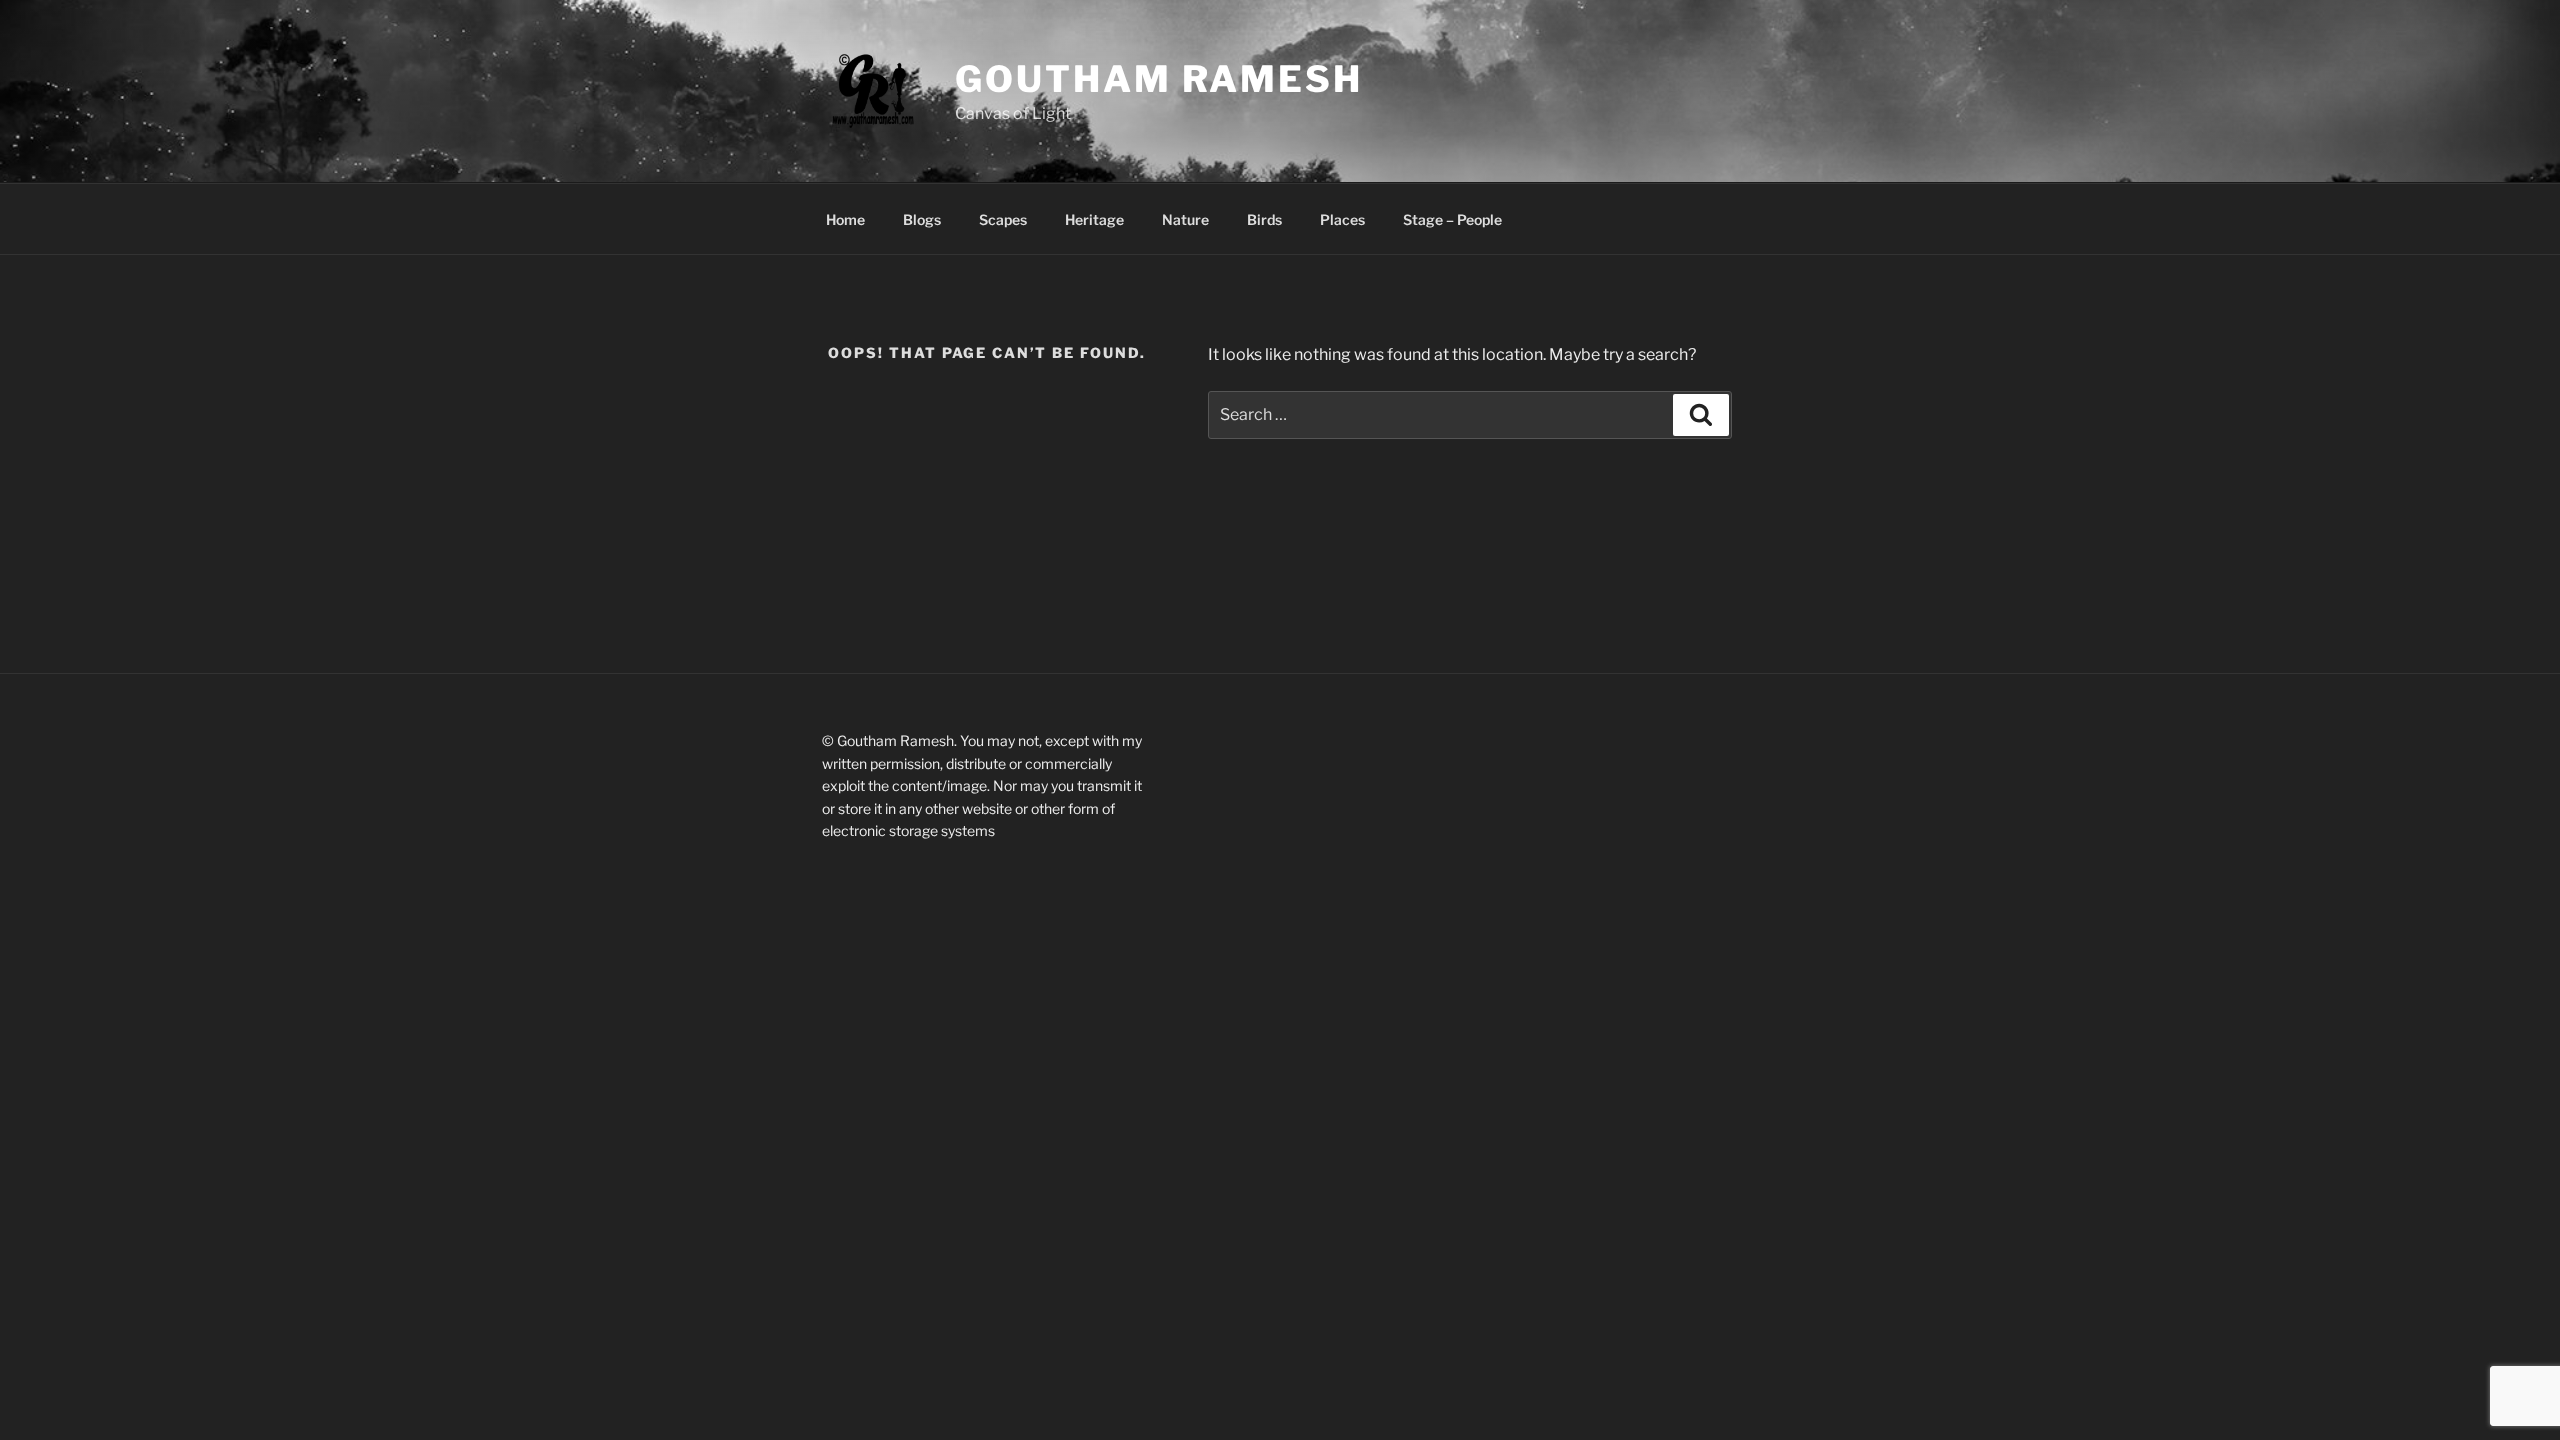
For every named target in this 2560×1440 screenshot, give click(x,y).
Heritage (1094, 219)
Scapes (1003, 219)
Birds (1264, 219)
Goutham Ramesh (1158, 79)
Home (845, 219)
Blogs (922, 219)
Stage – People (1452, 219)
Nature (1185, 219)
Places (1342, 219)
